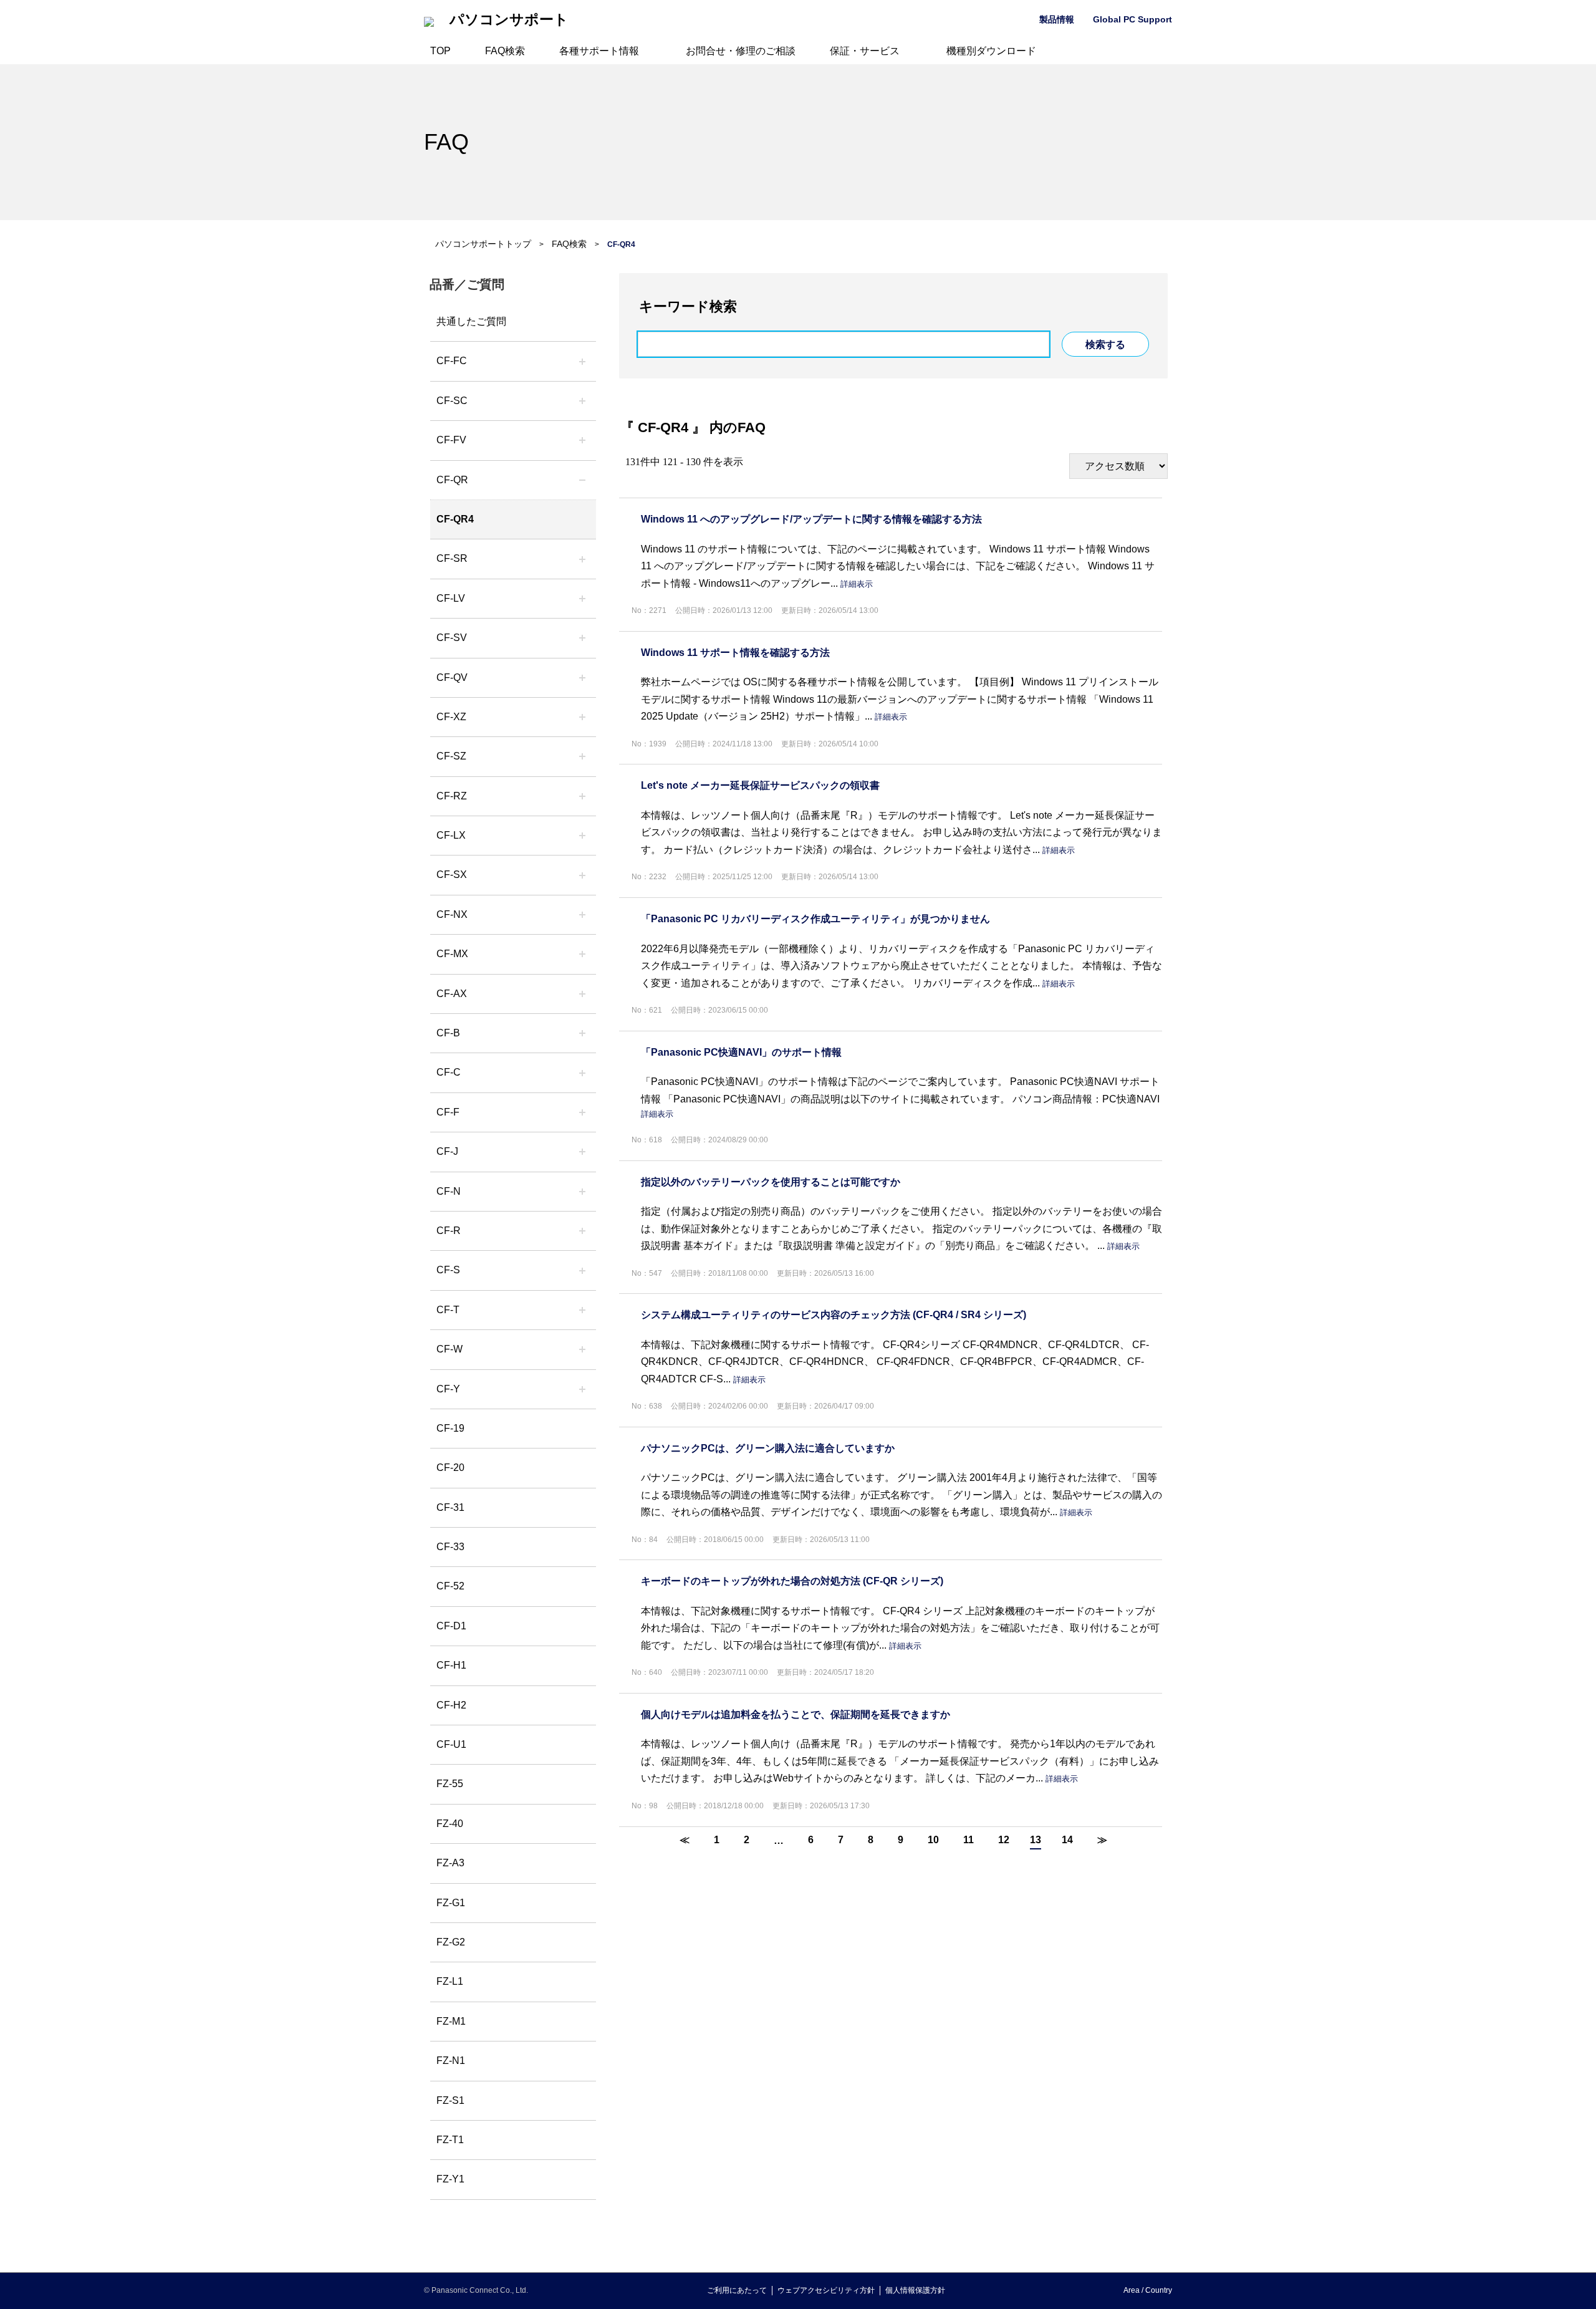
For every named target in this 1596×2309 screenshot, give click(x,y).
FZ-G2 (451, 1942)
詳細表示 (857, 584)
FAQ (446, 142)
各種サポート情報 (599, 51)
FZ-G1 (451, 1903)
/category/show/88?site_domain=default (582, 756)
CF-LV (451, 598)
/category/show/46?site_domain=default (582, 1112)
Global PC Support (1132, 19)
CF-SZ (451, 756)
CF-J (447, 1151)
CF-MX (452, 954)
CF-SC (452, 401)
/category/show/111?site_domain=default (582, 717)
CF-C (449, 1072)
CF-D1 (451, 1626)
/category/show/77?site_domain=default (582, 638)
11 (969, 1840)
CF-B (448, 1033)
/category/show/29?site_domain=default (582, 599)
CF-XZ (451, 717)
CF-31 (450, 1507)
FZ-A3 (450, 1863)
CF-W (449, 1349)
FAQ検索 (505, 51)
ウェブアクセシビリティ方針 (826, 2290)
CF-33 (450, 1547)
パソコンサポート (509, 20)
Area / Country (1148, 2290)
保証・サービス (865, 51)
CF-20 (450, 1468)
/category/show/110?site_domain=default (582, 480)
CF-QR (452, 480)
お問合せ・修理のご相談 (741, 51)
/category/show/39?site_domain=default (582, 954)
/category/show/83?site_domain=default (582, 875)
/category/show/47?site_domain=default (582, 1152)
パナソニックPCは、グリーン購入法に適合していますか (768, 1448)
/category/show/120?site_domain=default (582, 361)
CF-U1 (451, 1744)
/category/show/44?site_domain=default (582, 1033)
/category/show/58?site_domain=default (582, 678)
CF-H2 (451, 1705)
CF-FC (452, 361)
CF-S (448, 1270)
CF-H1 (451, 1665)
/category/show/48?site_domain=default (582, 1192)
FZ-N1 (451, 2061)
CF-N (449, 1191)
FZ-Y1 (450, 2179)
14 (1067, 1840)
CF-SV (452, 638)
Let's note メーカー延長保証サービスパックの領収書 (760, 785)
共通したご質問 (471, 321)
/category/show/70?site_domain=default (582, 1270)
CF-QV (452, 677)
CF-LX (451, 835)
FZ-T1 (450, 2140)
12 (1004, 1840)
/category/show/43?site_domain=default (582, 994)
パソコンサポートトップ (483, 244)
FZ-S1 (450, 2100)
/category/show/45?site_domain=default (582, 1073)
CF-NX (452, 914)
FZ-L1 (450, 1981)
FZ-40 (450, 1824)
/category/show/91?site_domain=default (582, 1310)
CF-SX (452, 875)
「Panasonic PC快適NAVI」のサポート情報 (741, 1052)
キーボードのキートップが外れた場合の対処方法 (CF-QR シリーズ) (792, 1581)
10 (933, 1840)
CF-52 (450, 1586)
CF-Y (448, 1389)
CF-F (448, 1112)
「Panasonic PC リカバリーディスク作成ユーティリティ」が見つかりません (815, 919)
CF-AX (452, 994)
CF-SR (452, 558)
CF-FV (451, 440)
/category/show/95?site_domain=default (582, 1349)
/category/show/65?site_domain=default (582, 796)
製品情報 (1057, 19)
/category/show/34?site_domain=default (582, 836)
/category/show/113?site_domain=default (582, 1389)
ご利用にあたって (737, 2290)
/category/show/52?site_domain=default (582, 915)
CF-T (448, 1310)
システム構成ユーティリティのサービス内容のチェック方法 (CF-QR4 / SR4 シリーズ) (834, 1315)
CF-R (449, 1231)
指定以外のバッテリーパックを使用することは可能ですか (771, 1182)
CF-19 (450, 1428)
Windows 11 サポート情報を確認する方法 (735, 653)
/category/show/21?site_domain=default (582, 440)
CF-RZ (452, 796)
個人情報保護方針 (915, 2290)
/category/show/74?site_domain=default (582, 559)
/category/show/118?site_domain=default (582, 401)
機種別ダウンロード (991, 51)
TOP (440, 51)
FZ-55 (450, 1784)
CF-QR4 (455, 519)
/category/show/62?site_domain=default (582, 1231)
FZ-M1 (451, 2021)
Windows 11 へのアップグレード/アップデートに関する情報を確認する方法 (811, 519)
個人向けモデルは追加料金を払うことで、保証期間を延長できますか (796, 1714)
